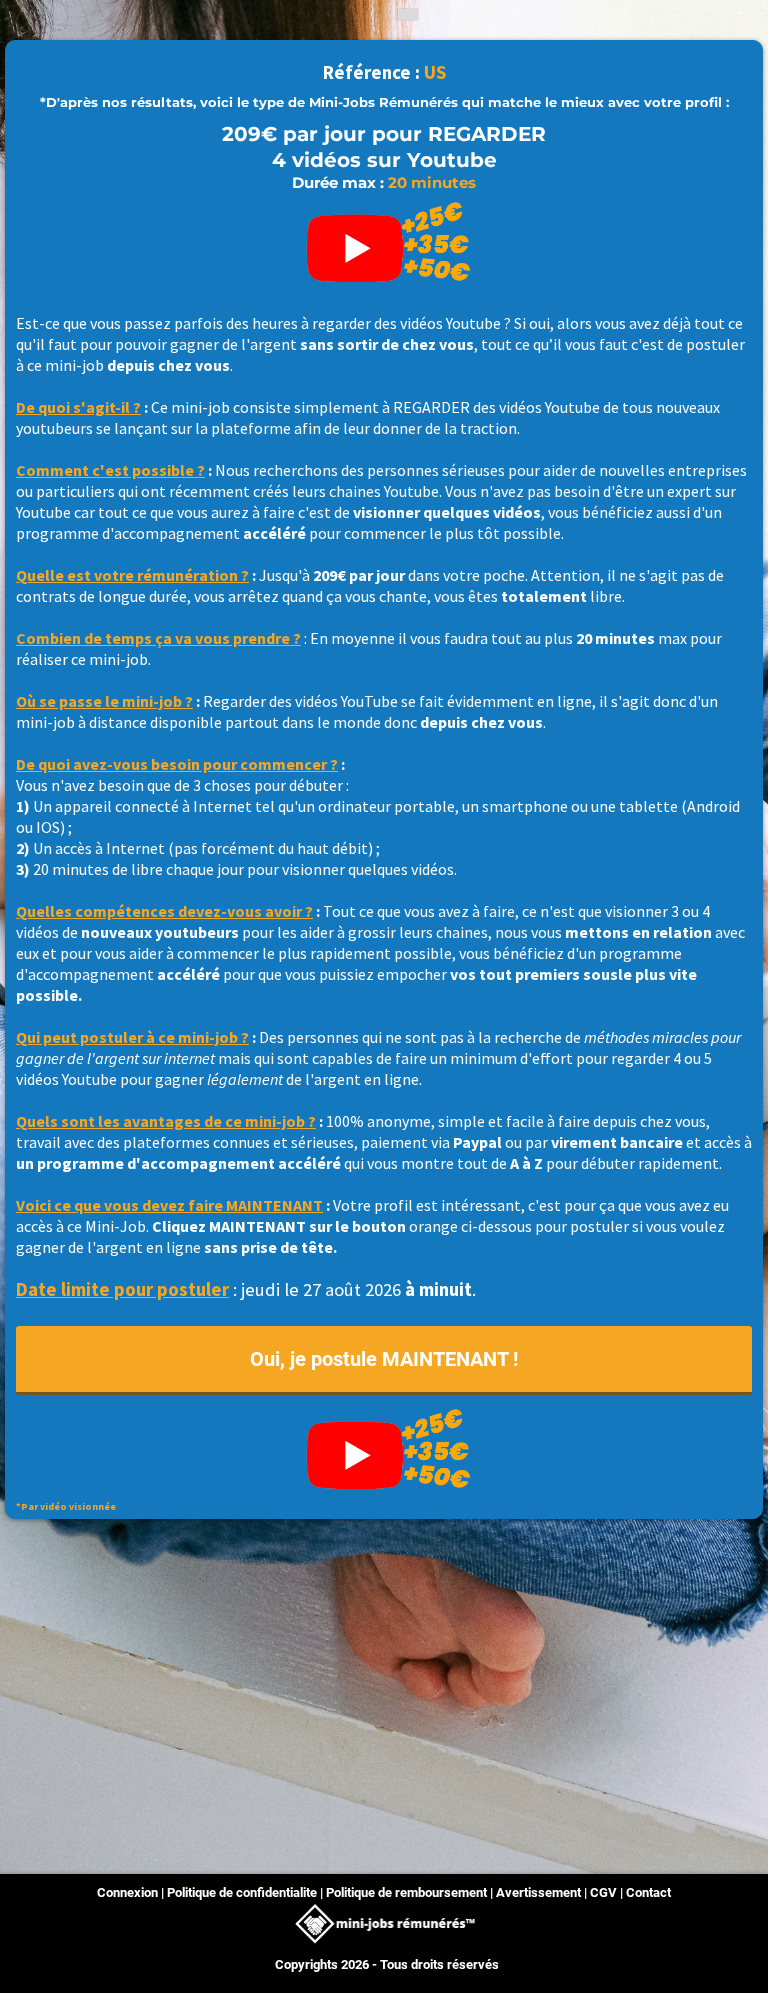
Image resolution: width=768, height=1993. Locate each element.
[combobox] (407, 14)
